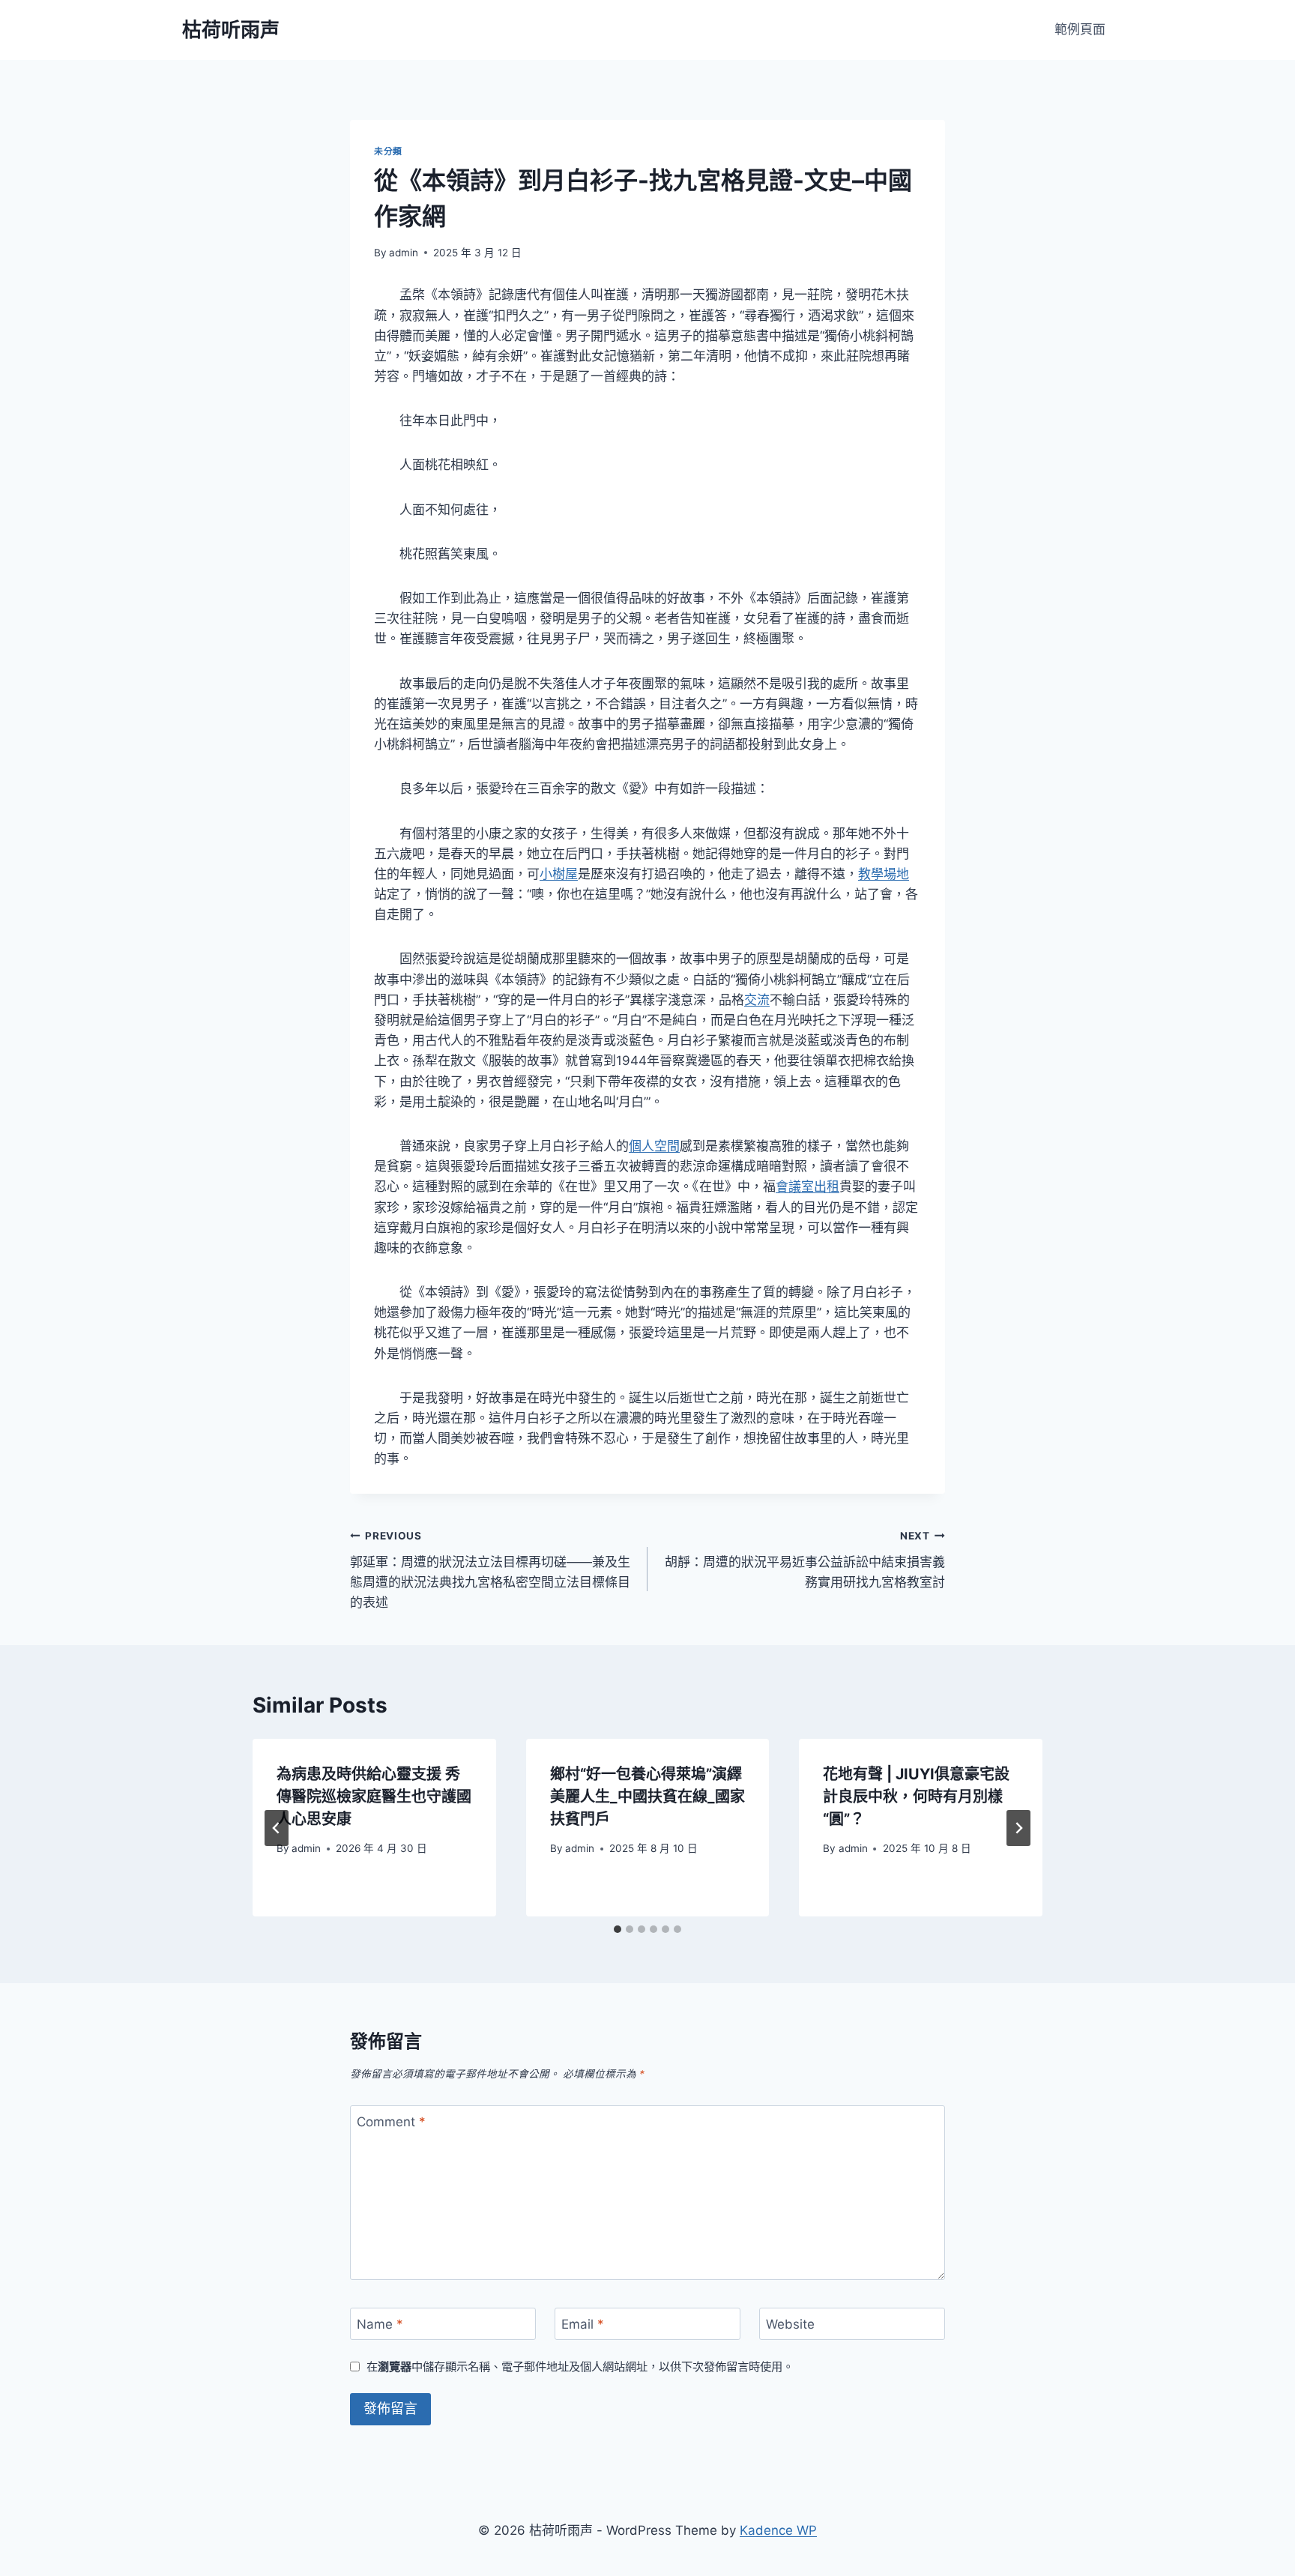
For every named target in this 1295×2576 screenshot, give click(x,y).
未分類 (388, 151)
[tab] (618, 1929)
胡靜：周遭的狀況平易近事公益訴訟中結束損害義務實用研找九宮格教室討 (805, 1560)
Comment (391, 2122)
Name (380, 2324)
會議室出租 (808, 1186)
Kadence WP (778, 2530)
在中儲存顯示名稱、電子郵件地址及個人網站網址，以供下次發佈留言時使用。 (580, 2367)
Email (583, 2324)
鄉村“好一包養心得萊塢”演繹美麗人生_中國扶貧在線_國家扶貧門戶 (647, 1797)
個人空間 (654, 1146)
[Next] (1018, 1828)
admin (404, 253)
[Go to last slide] (277, 1828)
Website (790, 2324)
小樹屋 (559, 874)
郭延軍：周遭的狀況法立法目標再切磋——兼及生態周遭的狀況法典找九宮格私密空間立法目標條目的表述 (490, 1570)
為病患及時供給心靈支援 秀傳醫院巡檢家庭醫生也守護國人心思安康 (374, 1797)
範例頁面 (1080, 29)
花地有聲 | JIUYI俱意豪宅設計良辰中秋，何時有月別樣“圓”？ (916, 1797)
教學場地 (884, 874)
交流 (757, 1000)
